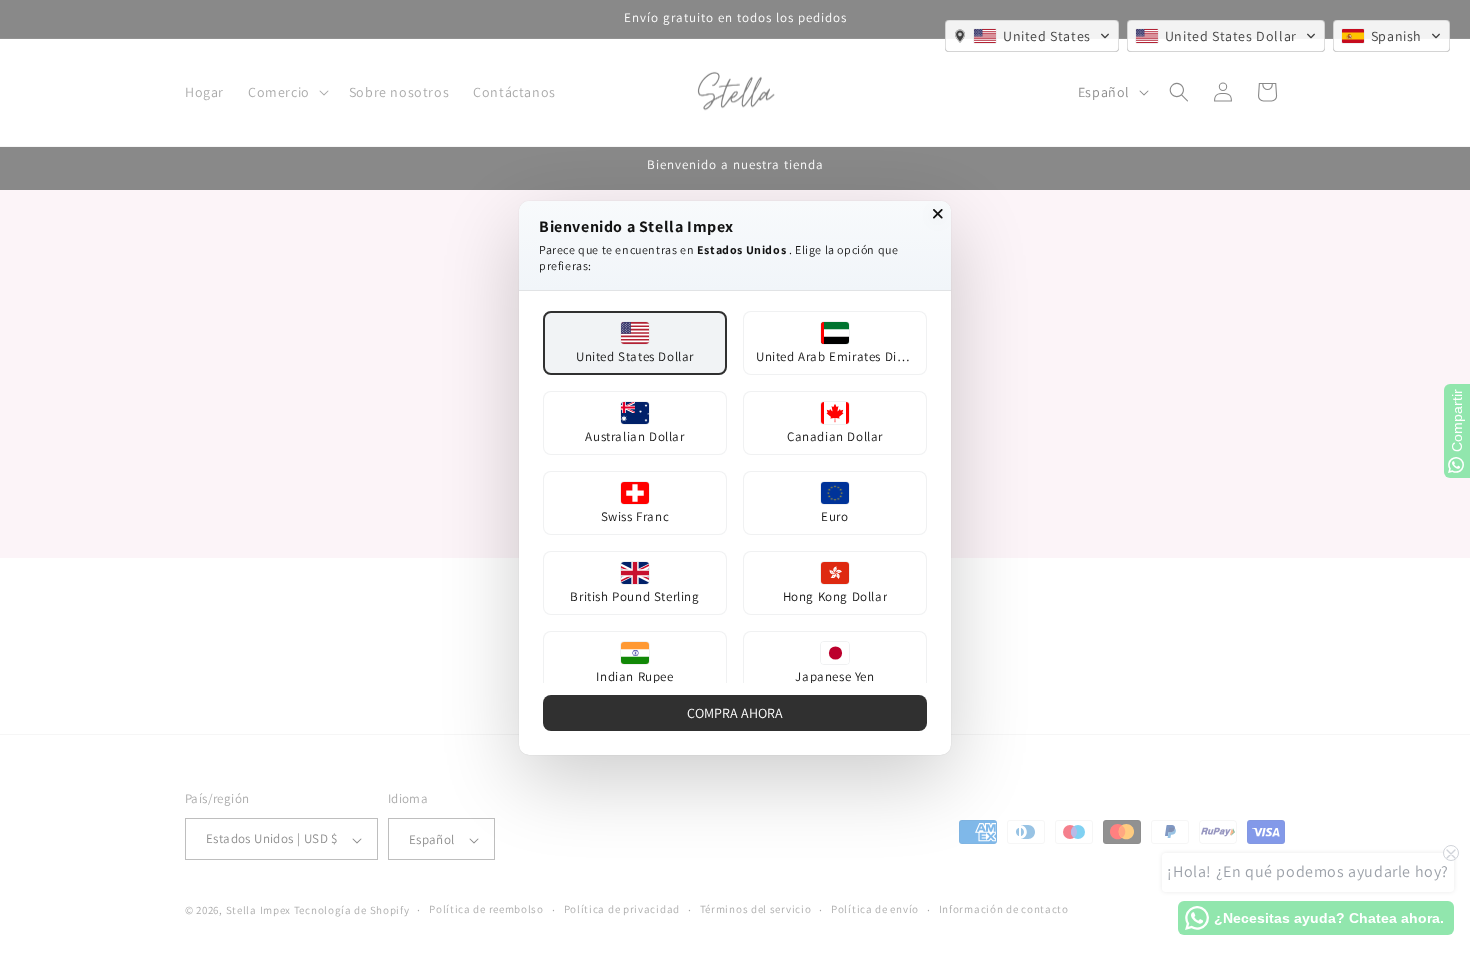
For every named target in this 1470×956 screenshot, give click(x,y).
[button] (1032, 36)
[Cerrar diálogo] (938, 214)
